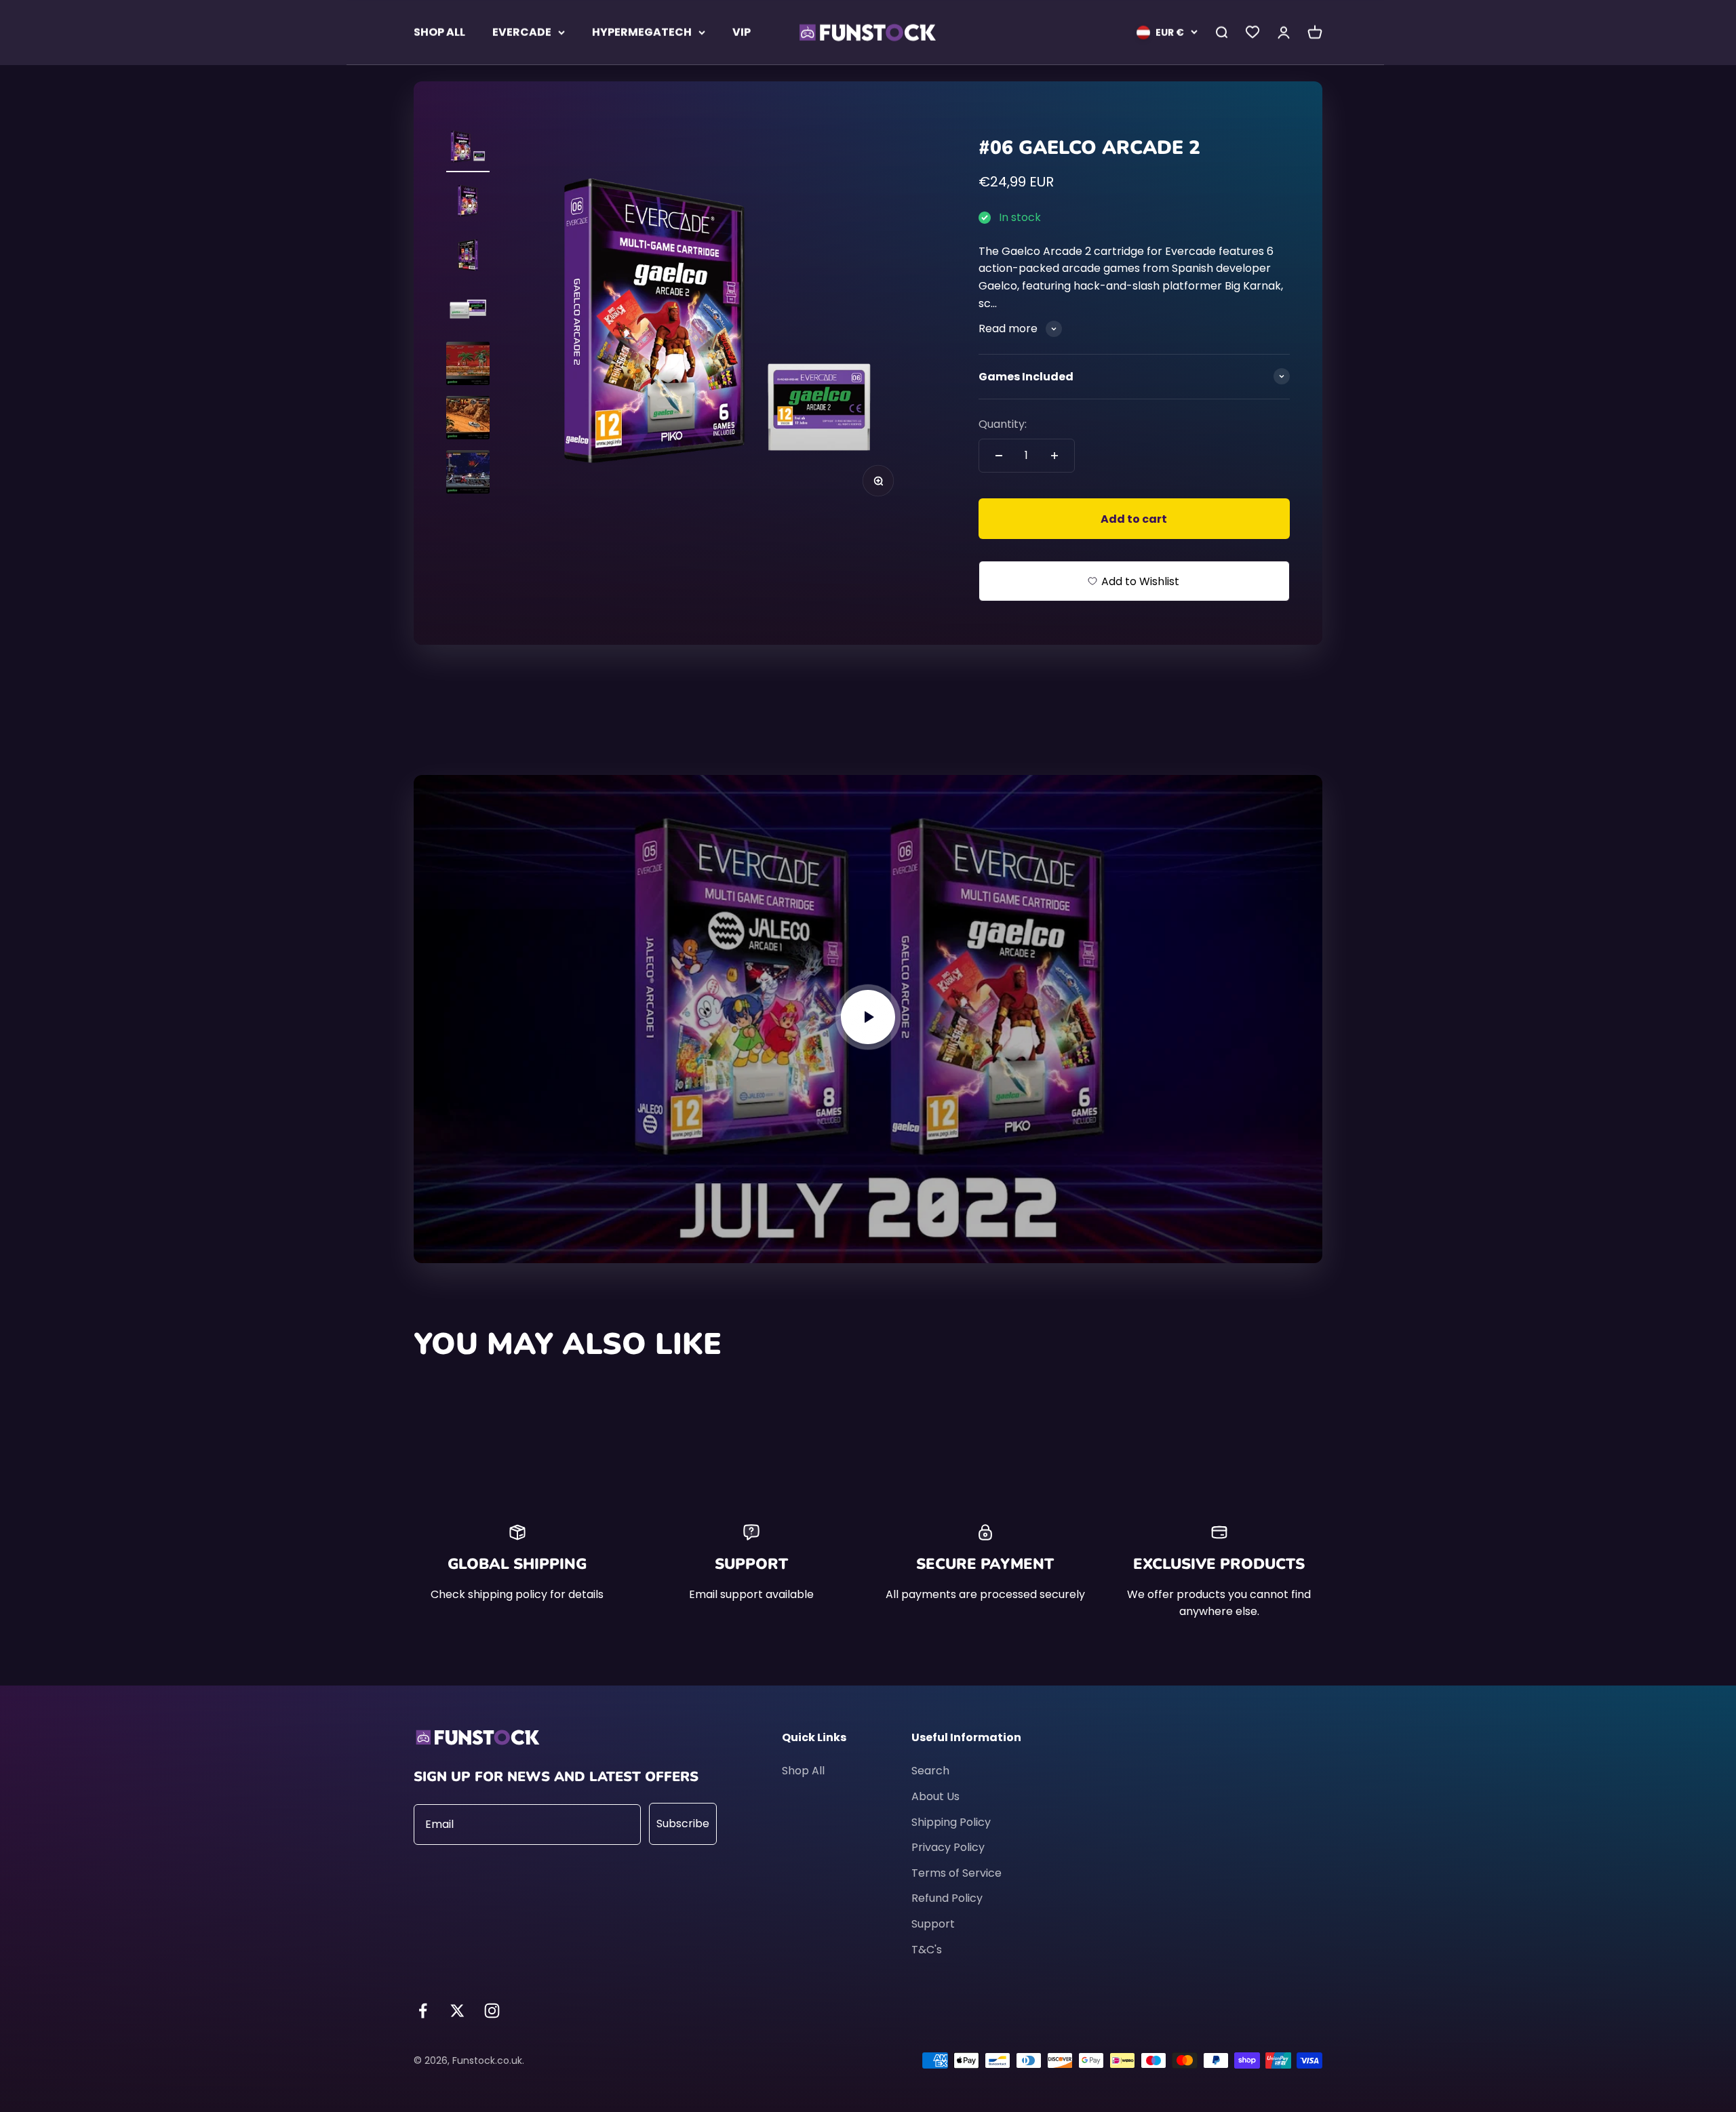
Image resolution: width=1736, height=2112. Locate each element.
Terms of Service (956, 1873)
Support (933, 1924)
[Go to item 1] (468, 148)
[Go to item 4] (468, 311)
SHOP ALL (439, 32)
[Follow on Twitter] (457, 2011)
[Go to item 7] (468, 474)
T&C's (927, 1950)
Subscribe (683, 1824)
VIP (742, 32)
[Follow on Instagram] (492, 2011)
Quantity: (1003, 424)
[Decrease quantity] (999, 456)
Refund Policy (947, 1898)
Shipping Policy (951, 1822)
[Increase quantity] (1054, 456)
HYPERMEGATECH (642, 32)
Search (930, 1771)
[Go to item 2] (468, 203)
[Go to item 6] (468, 420)
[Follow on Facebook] (423, 2011)
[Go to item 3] (468, 257)
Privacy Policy (948, 1847)
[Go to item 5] (468, 365)
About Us (935, 1796)
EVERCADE (522, 32)
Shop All (803, 1771)
